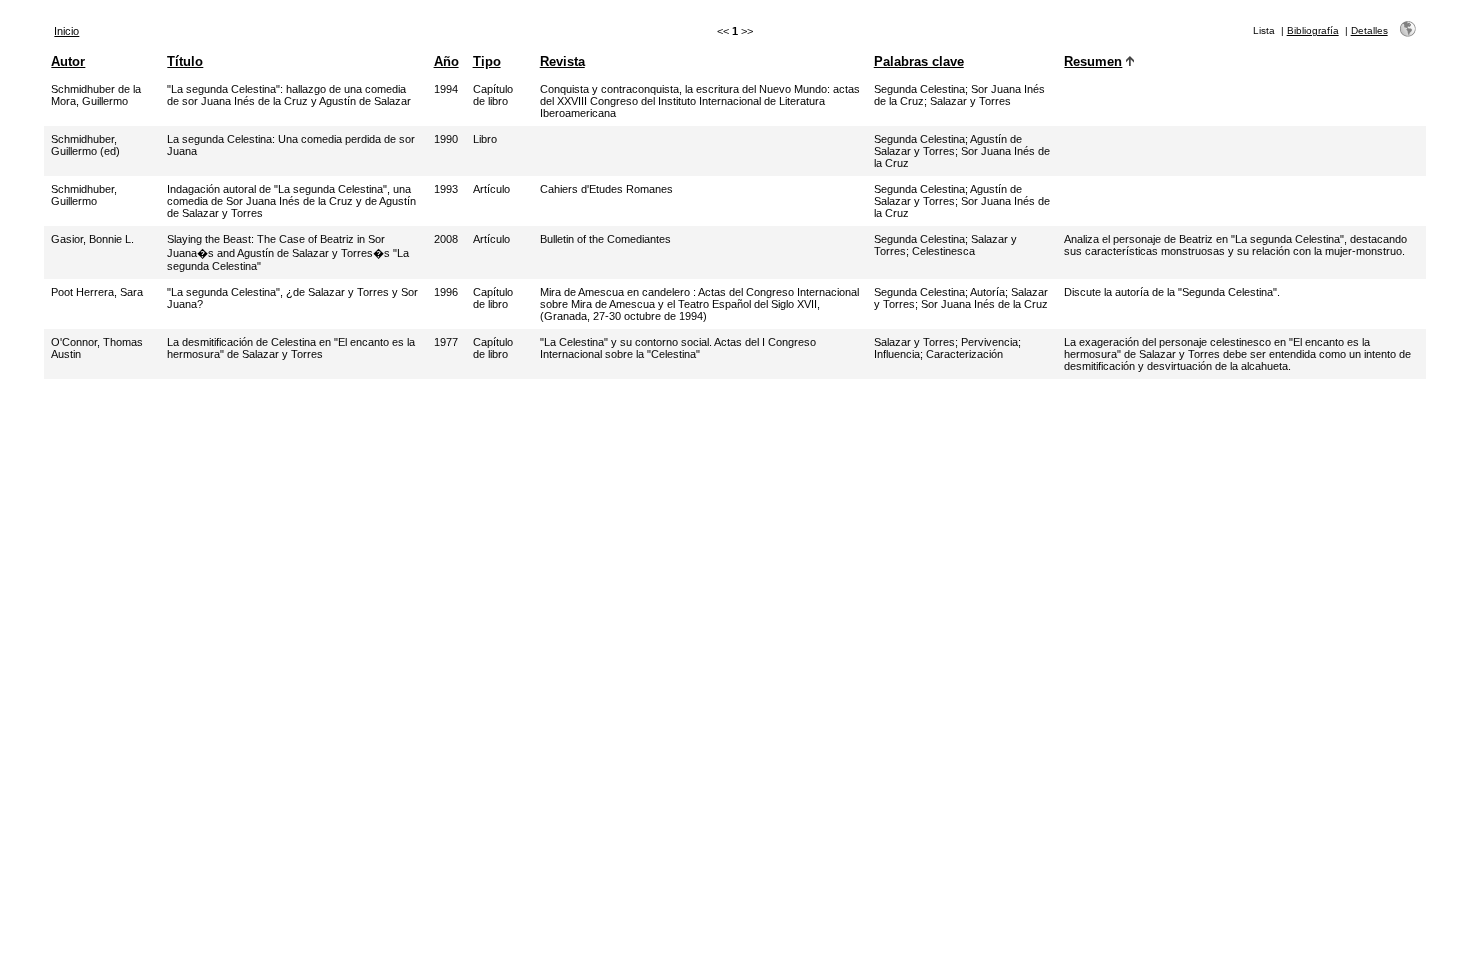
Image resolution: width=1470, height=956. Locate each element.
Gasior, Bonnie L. (92, 239)
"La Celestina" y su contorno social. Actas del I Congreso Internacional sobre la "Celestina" (678, 348)
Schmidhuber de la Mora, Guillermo (96, 95)
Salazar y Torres (970, 101)
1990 (446, 139)
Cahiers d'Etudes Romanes (606, 189)
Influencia (897, 354)
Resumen (1093, 61)
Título (185, 61)
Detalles (1369, 30)
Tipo (487, 61)
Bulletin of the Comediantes (605, 239)
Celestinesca (943, 251)
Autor (68, 61)
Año (446, 61)
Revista (562, 61)
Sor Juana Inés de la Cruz (984, 304)
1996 (446, 292)
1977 (446, 342)
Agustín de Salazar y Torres (948, 145)
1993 (446, 189)
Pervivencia (989, 342)
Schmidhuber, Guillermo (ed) (85, 145)
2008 (446, 239)
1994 (446, 89)
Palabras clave (919, 61)
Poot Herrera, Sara (97, 292)
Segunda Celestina (919, 89)
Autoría (987, 292)
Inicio (66, 31)
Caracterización (964, 354)
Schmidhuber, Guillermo (84, 195)
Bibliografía (1313, 30)
